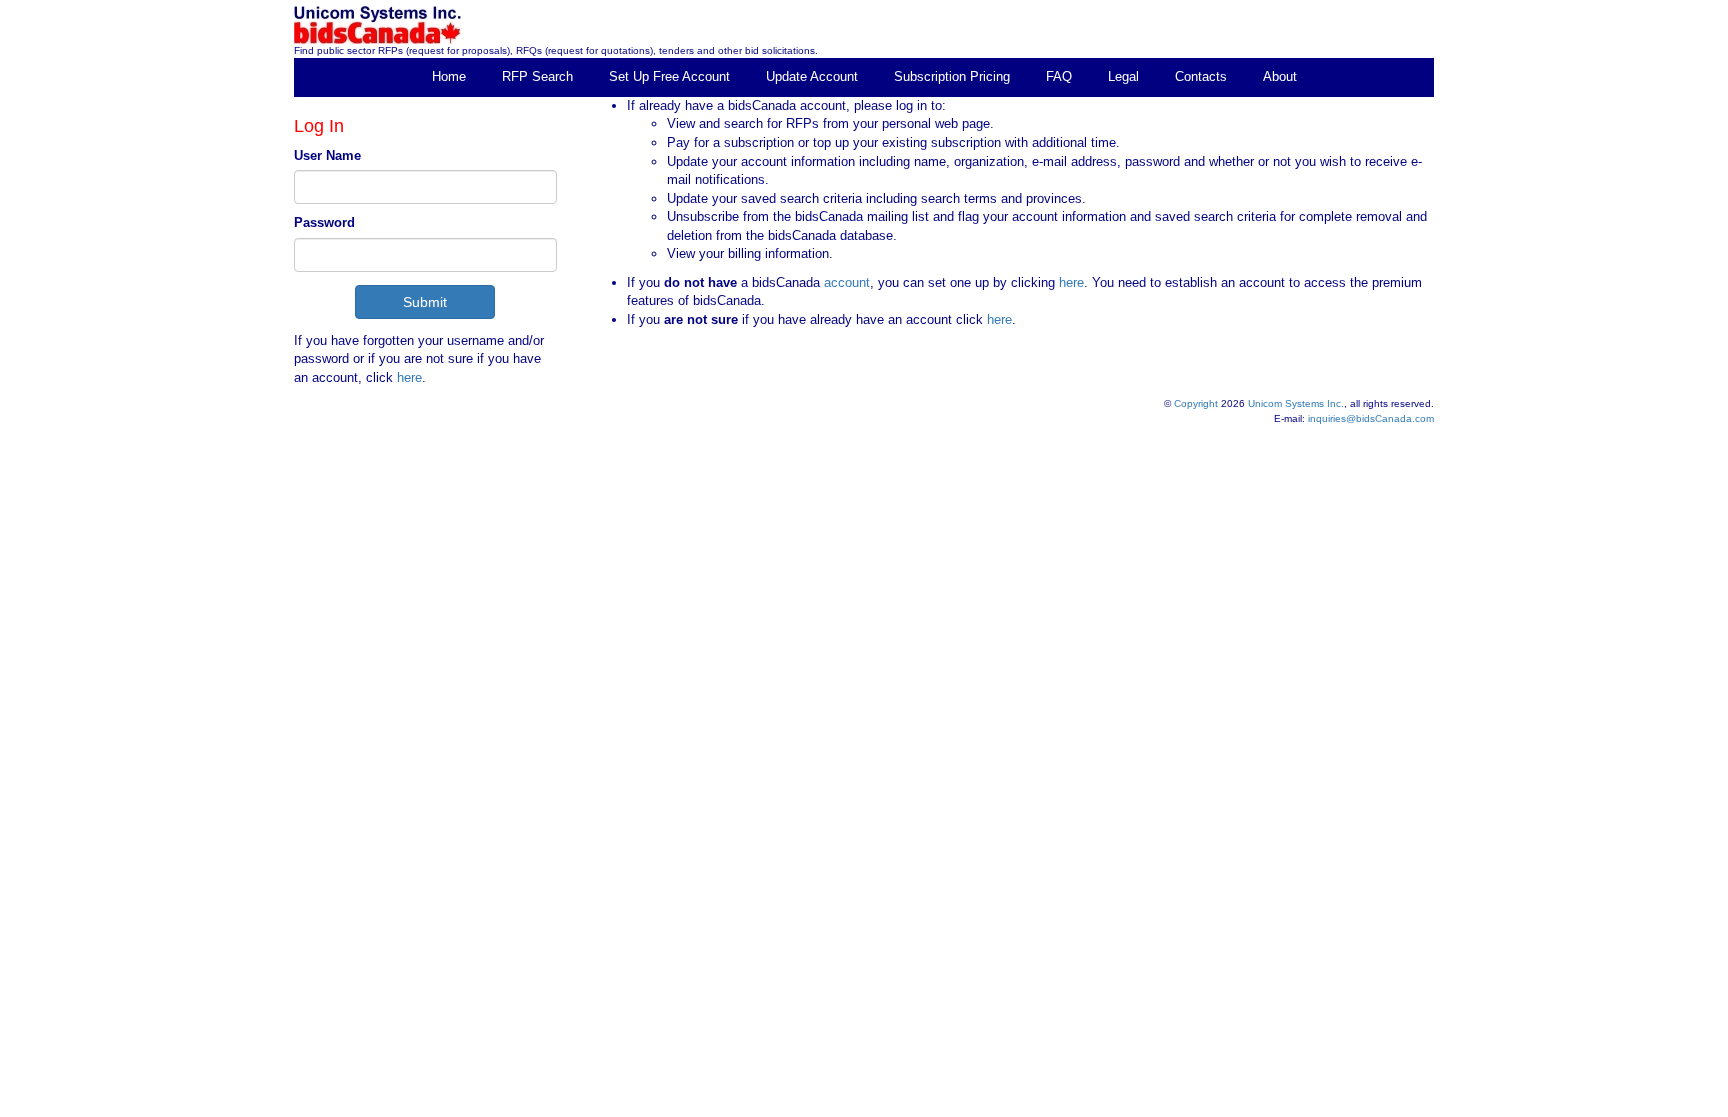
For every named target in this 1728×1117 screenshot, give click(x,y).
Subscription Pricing (952, 76)
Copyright (1196, 403)
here (409, 377)
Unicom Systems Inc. (1296, 403)
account (845, 282)
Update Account (812, 76)
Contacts (1201, 76)
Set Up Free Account (669, 76)
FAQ (1059, 76)
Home (449, 76)
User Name (327, 155)
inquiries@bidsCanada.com (1371, 418)
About (1280, 76)
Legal (1123, 76)
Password (324, 222)
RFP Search (537, 76)
